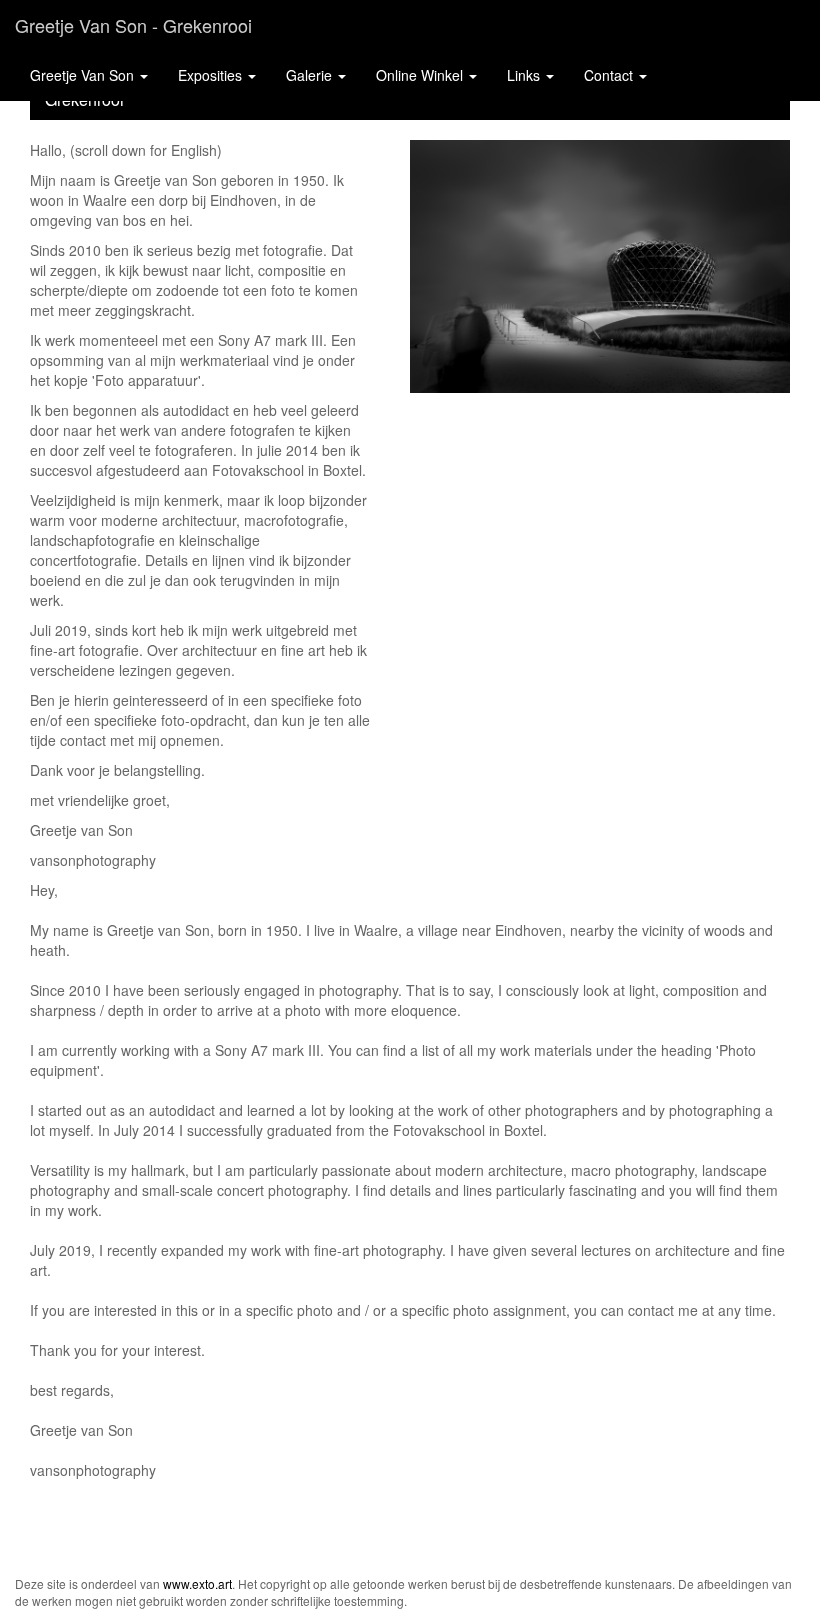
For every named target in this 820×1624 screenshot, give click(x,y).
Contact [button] (610, 75)
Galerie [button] (311, 75)
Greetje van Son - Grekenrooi (133, 25)
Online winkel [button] (421, 75)
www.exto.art (197, 1583)
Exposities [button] (212, 75)
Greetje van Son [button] (84, 75)
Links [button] (525, 75)
